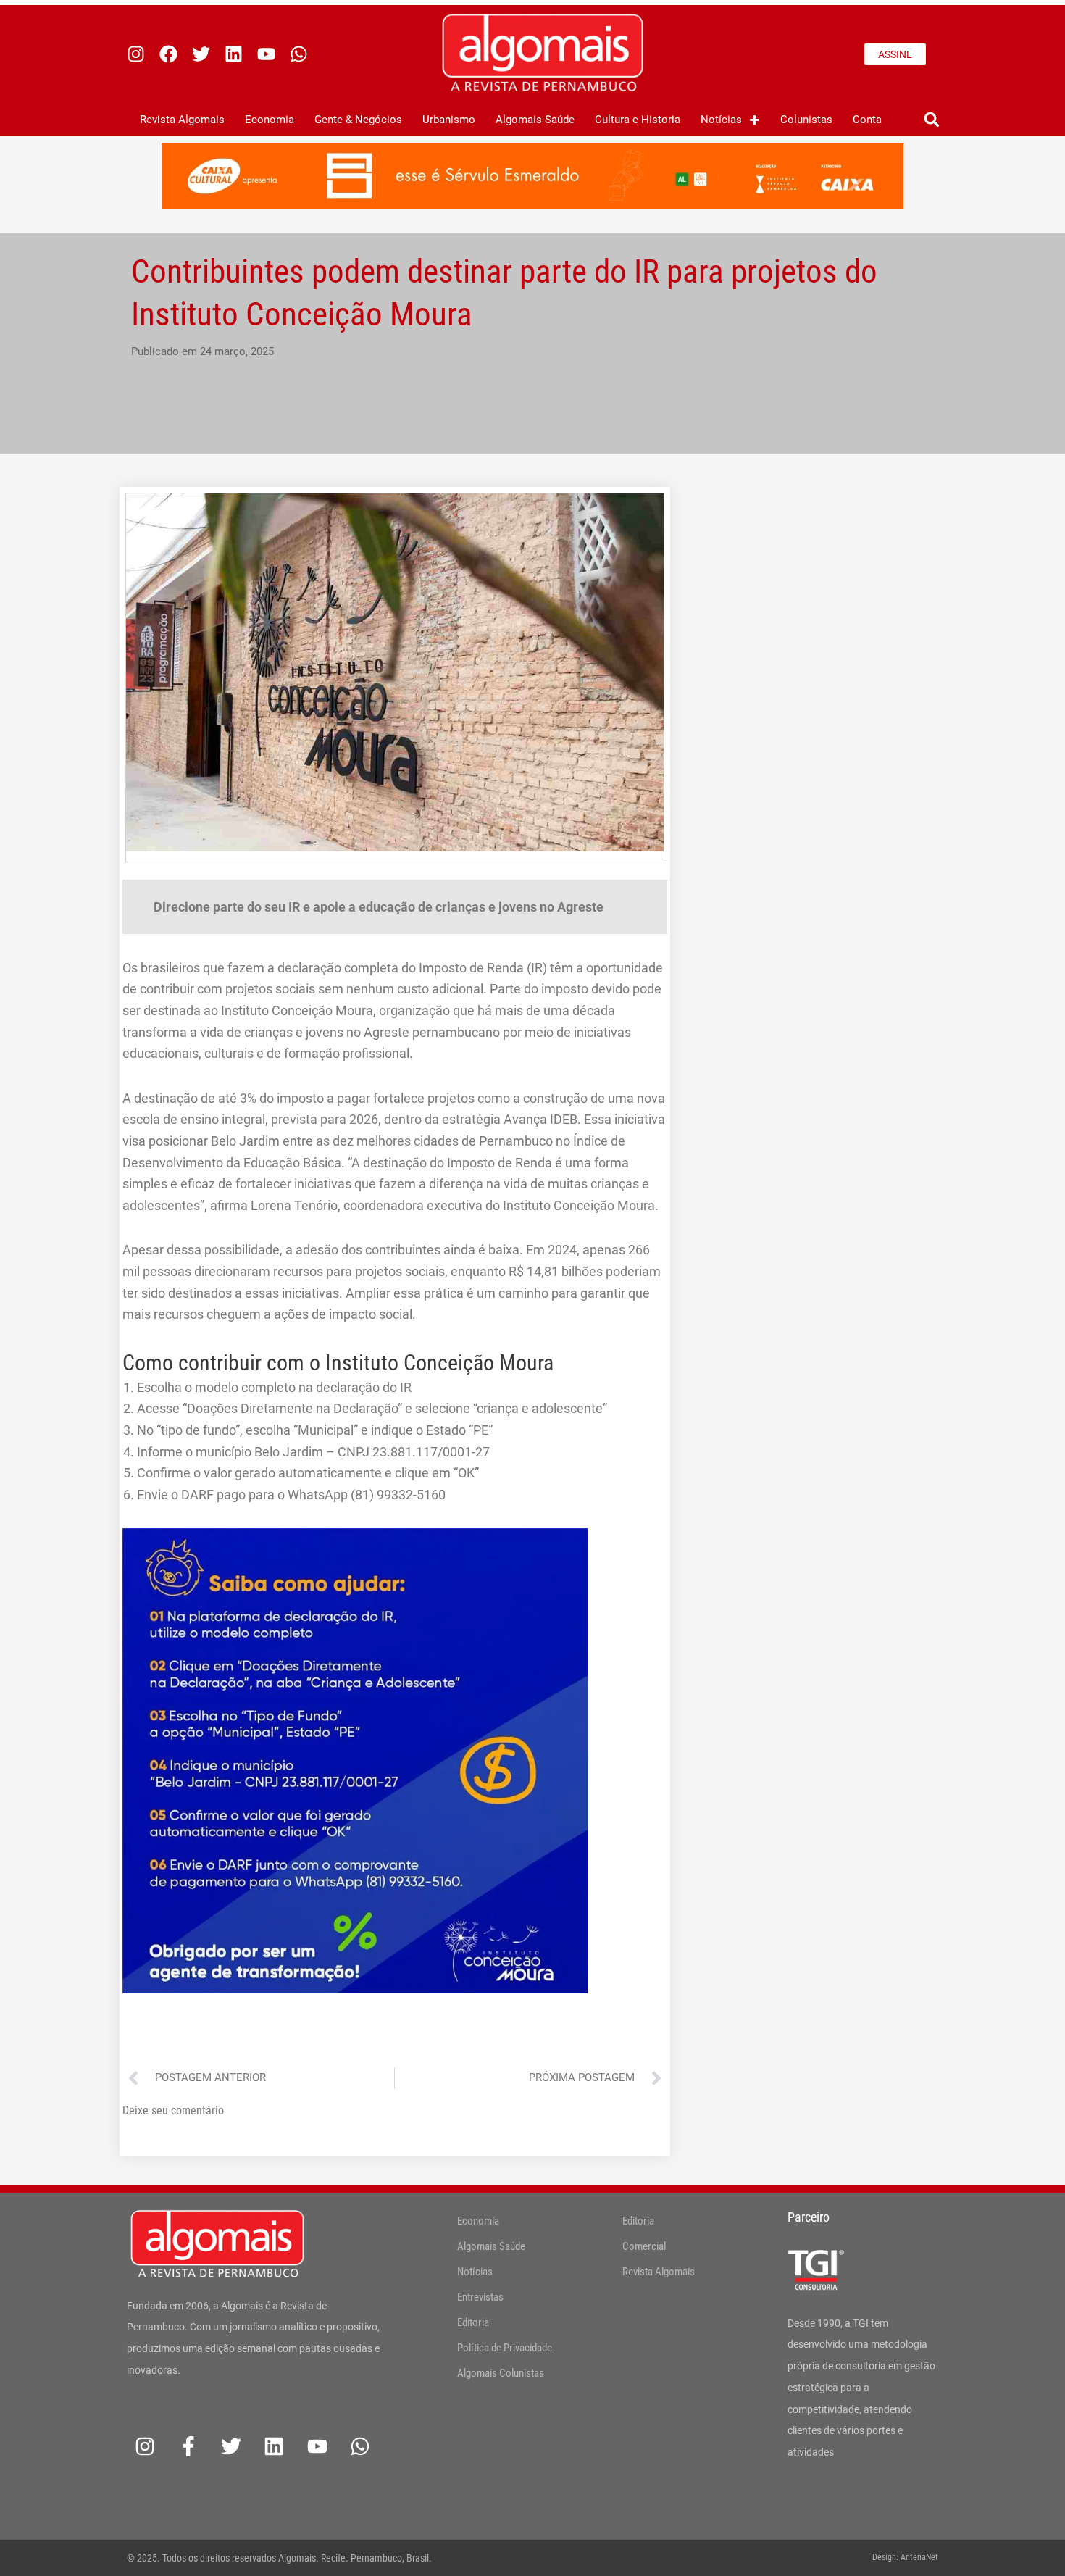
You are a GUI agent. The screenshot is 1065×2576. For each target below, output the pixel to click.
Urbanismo (449, 120)
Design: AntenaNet (905, 2557)
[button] (931, 120)
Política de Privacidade (505, 2348)
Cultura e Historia (638, 120)
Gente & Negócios (358, 120)
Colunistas (806, 120)
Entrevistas (480, 2297)
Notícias (721, 120)
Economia (270, 120)
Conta (867, 120)
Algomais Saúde (535, 120)
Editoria (473, 2322)
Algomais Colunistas (501, 2373)
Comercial (644, 2246)
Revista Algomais (182, 120)
